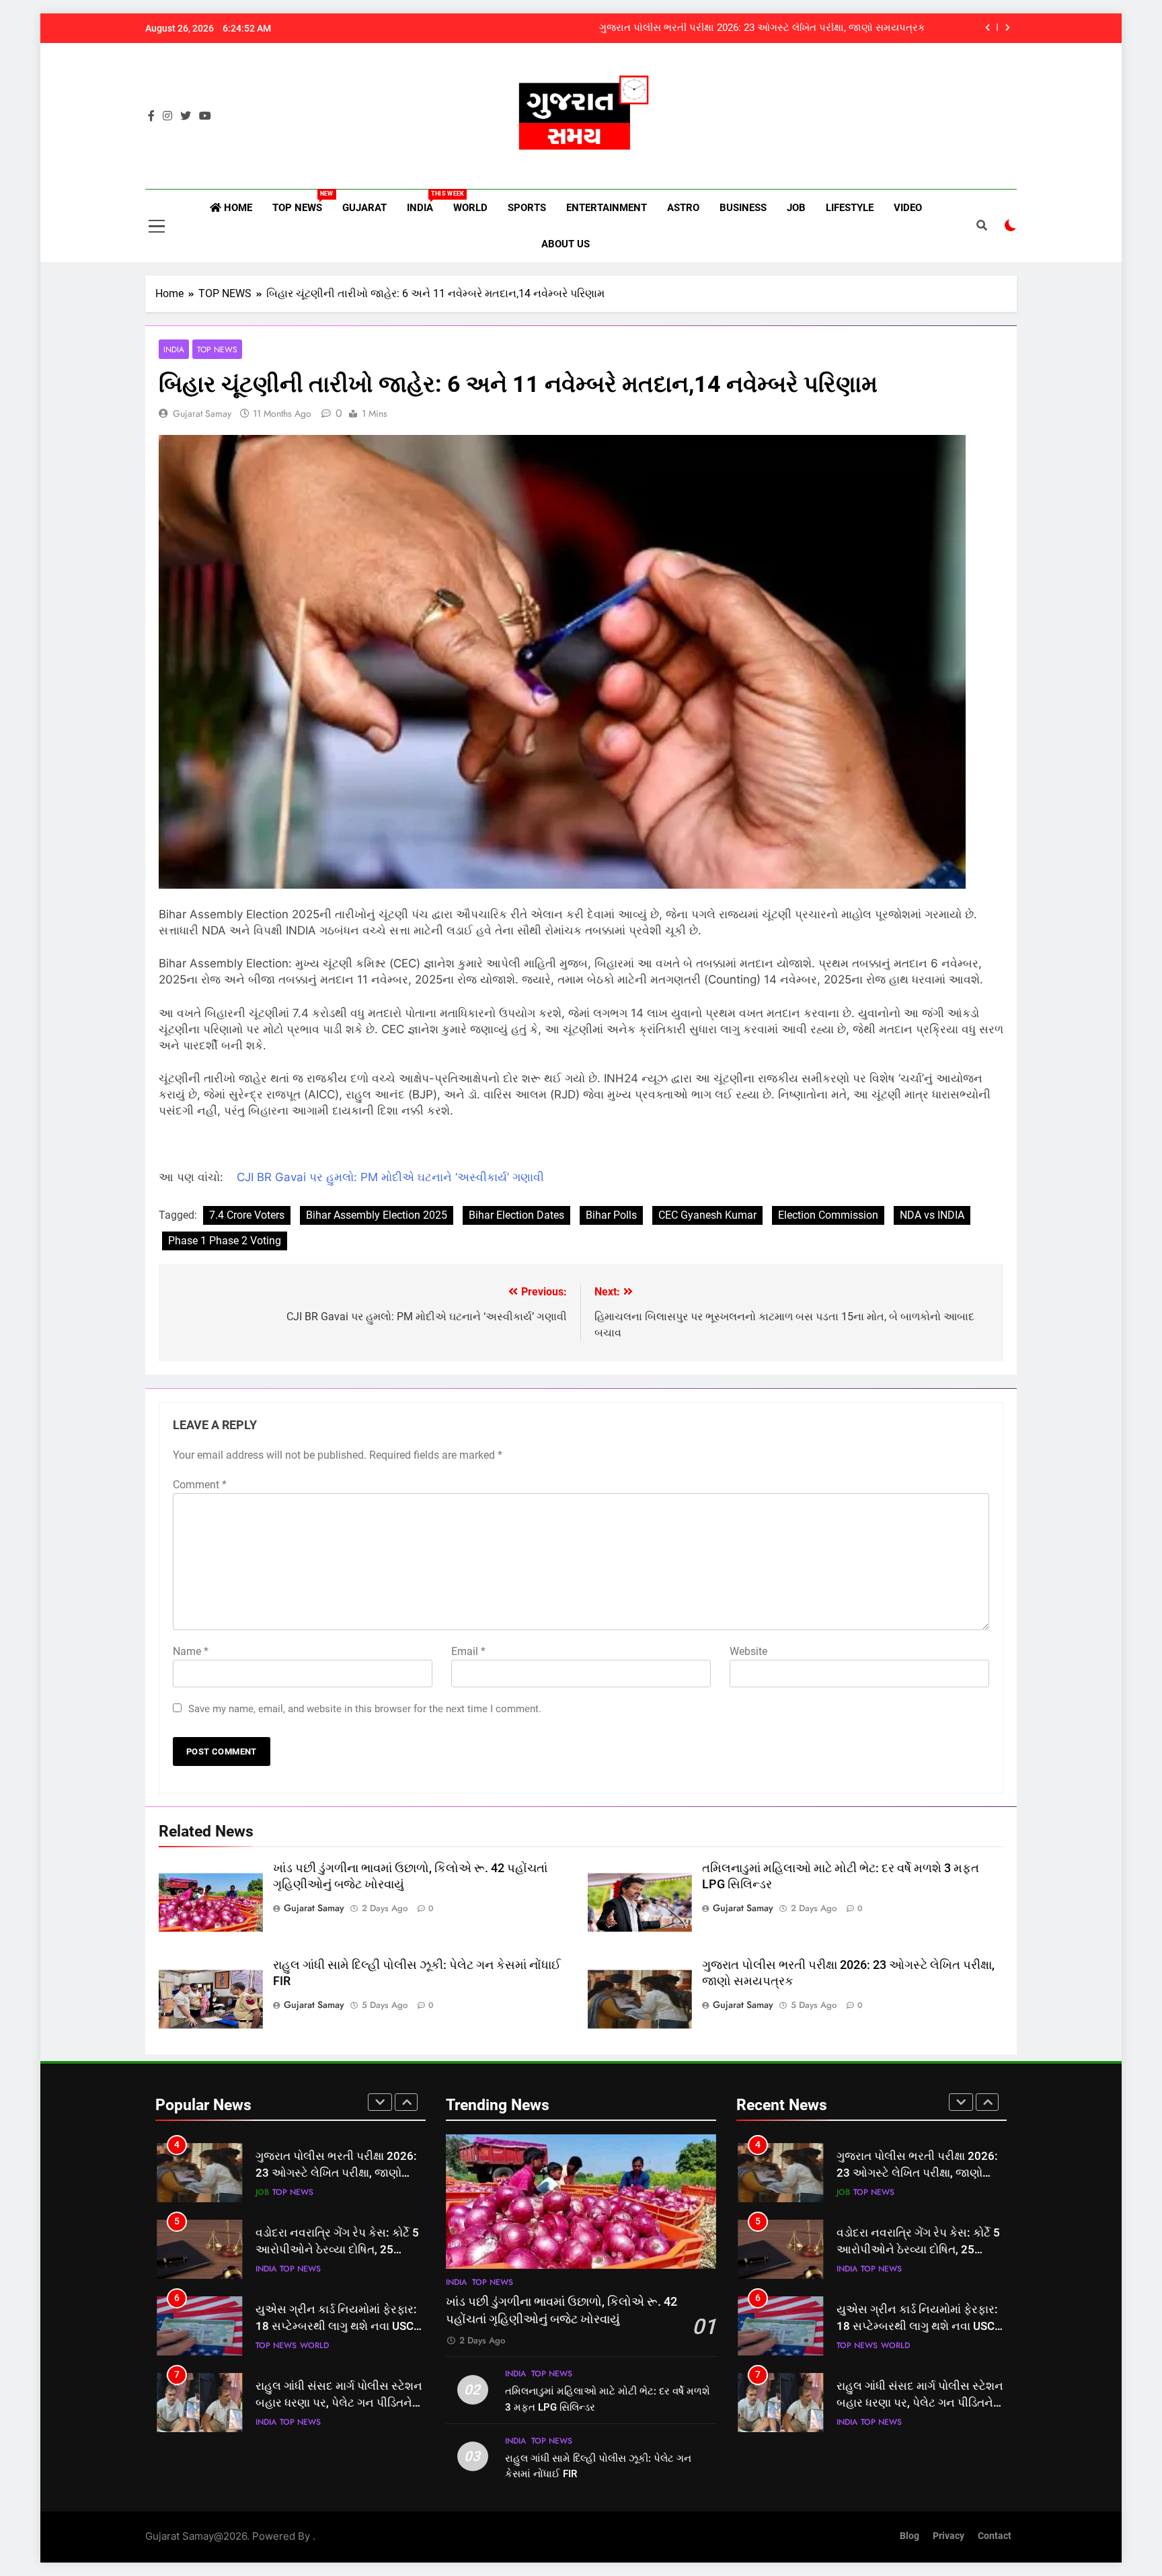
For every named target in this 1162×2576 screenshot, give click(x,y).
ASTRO (683, 208)
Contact (995, 2536)
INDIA (425, 202)
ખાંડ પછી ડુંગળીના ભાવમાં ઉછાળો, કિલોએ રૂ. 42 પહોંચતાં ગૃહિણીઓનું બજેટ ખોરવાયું (752, 28)
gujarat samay (202, 413)
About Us (566, 244)
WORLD (470, 208)
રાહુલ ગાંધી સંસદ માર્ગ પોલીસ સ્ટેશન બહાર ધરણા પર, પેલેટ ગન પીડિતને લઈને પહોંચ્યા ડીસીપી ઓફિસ (339, 2327)
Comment (200, 1485)
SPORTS (527, 208)
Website (748, 1651)
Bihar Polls (611, 1215)
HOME (237, 208)
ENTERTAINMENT (607, 208)
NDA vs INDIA (932, 1215)
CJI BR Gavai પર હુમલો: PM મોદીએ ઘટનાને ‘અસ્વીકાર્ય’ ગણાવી (390, 1177)
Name (191, 1651)
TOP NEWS (302, 202)
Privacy (948, 2536)
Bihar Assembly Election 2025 (377, 1215)
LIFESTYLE (850, 208)
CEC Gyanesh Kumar (707, 1215)
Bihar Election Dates (516, 1215)
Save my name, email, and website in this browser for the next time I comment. (365, 1709)
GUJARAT (364, 208)
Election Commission (828, 1215)
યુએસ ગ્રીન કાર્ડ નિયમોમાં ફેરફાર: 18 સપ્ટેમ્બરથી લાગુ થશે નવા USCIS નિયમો (340, 2250)
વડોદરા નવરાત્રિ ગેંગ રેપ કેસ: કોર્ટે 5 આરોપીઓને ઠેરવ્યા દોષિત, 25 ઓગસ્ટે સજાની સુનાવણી (337, 2174)
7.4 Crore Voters (247, 1215)
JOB (796, 208)
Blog (909, 2536)
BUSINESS (743, 208)
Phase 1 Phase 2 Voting (225, 1241)
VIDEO (908, 208)
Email (468, 1651)
